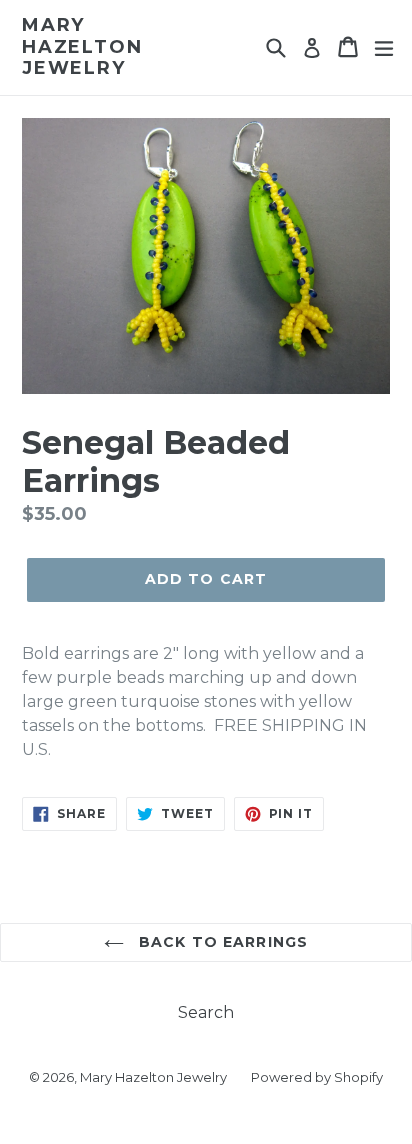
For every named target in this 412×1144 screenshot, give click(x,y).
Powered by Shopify (317, 1077)
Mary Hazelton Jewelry (82, 47)
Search (206, 1012)
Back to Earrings (221, 942)
